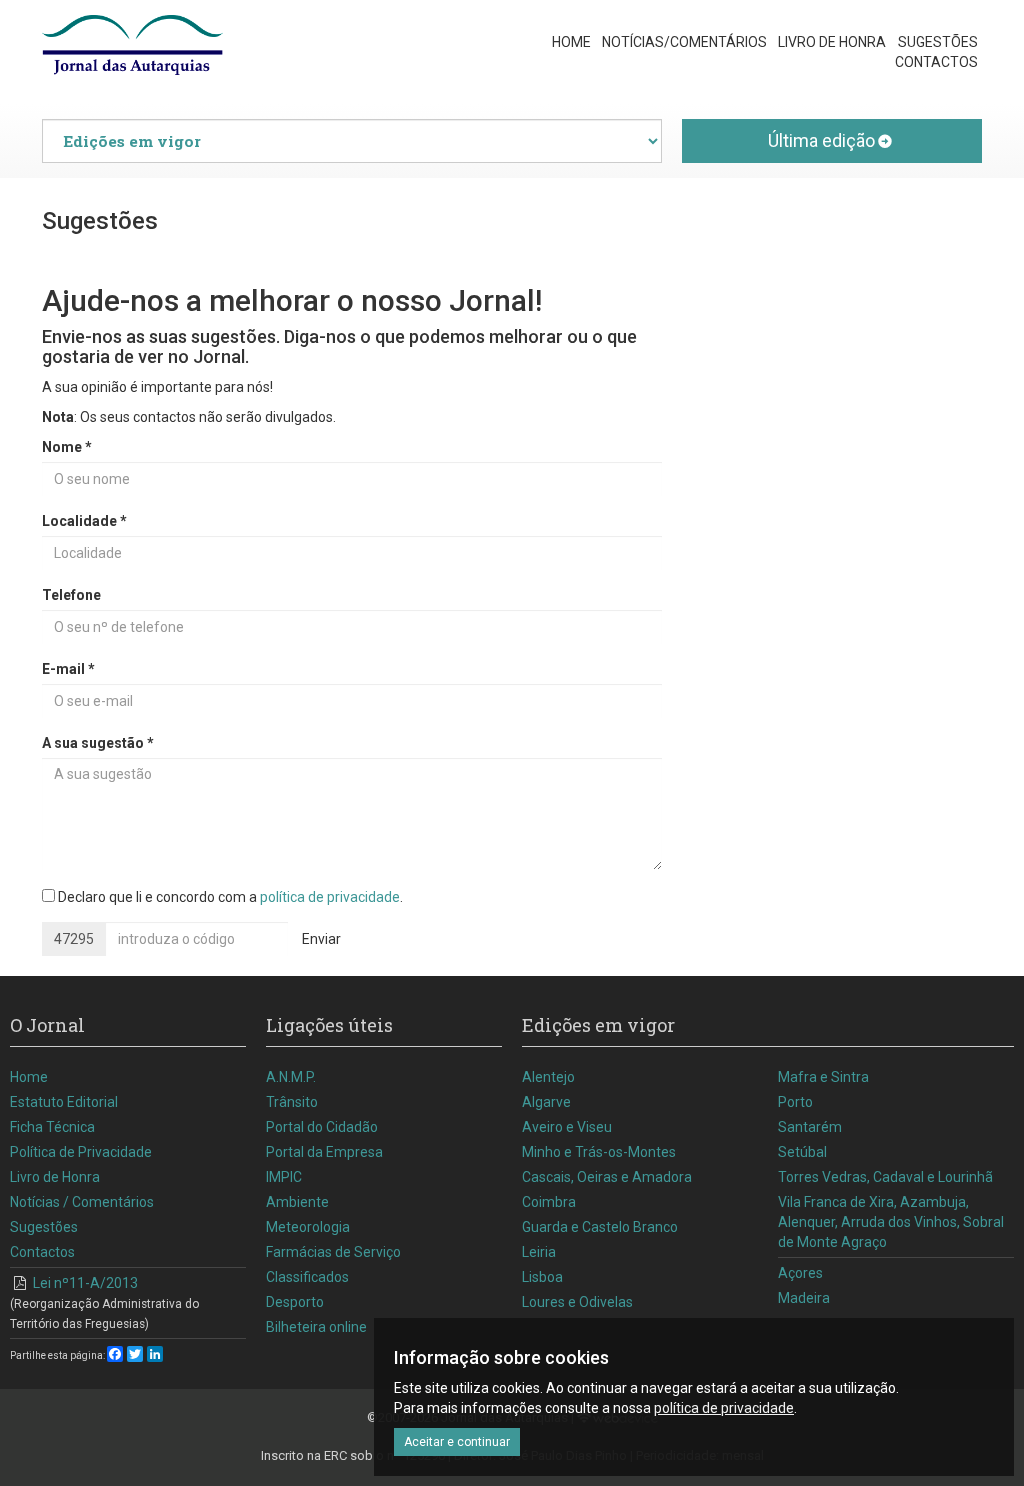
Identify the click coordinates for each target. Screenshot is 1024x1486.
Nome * (67, 447)
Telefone (71, 595)
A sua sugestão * (98, 743)
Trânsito (292, 1102)
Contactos (936, 62)
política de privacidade (330, 897)
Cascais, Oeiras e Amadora (607, 1177)
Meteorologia (308, 1227)
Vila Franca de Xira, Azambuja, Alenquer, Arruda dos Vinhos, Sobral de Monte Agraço (891, 1222)
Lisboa (542, 1277)
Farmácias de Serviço (333, 1252)
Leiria (539, 1252)
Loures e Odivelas (577, 1302)
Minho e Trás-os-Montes (599, 1152)
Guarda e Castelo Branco (600, 1227)
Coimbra (549, 1202)
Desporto (295, 1302)
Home (571, 42)
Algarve (546, 1102)
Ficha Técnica (52, 1127)
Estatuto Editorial (64, 1102)
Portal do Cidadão (322, 1127)
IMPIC (284, 1177)
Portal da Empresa (324, 1152)
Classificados (307, 1277)
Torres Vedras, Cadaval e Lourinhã (885, 1177)
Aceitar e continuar (457, 1442)
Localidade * (84, 521)
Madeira (804, 1298)
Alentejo (548, 1077)
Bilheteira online (316, 1327)
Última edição (821, 140)
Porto (795, 1102)
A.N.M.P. (291, 1077)
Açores (800, 1273)
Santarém (810, 1127)
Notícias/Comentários (684, 42)
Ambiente (297, 1202)
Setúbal (802, 1152)
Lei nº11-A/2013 (104, 1303)
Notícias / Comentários (82, 1202)
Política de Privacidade (81, 1152)
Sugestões (938, 42)
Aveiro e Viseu (567, 1127)
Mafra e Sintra (823, 1077)
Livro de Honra (832, 42)
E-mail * (68, 669)
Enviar (321, 939)
